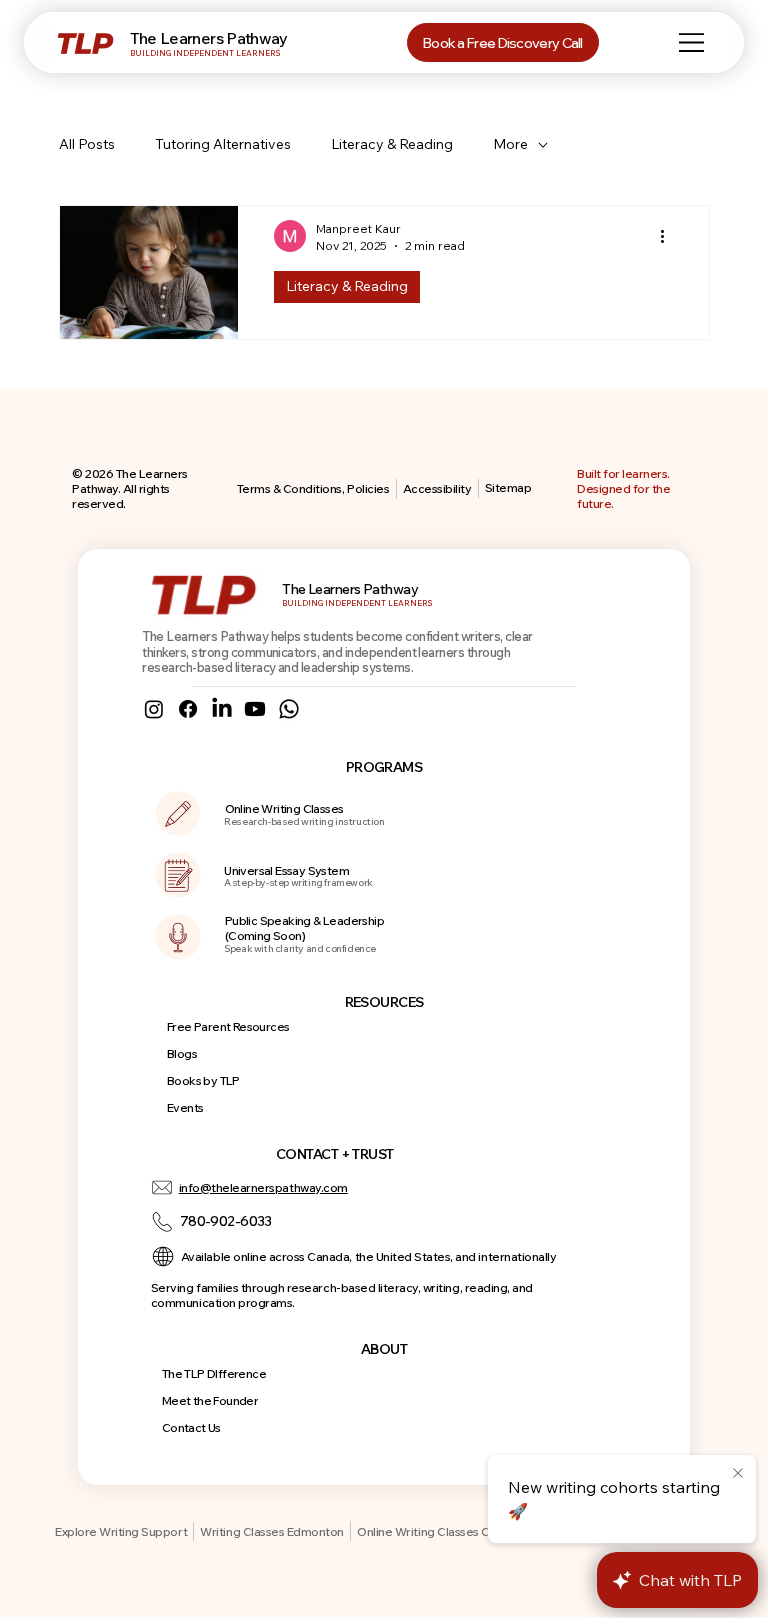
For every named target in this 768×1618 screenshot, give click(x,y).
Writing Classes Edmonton (271, 1531)
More (510, 144)
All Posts (87, 144)
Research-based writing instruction (304, 821)
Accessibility (437, 488)
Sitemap (508, 487)
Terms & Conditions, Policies (313, 488)
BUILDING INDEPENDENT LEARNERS (205, 53)
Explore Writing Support (121, 1531)
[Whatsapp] (289, 709)
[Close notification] (738, 1474)
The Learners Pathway (209, 38)
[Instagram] (154, 709)
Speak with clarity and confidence (300, 948)
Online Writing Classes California (445, 1531)
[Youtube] (255, 709)
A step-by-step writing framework (298, 882)
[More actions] (670, 236)
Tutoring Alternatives (223, 144)
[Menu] (693, 42)
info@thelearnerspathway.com (263, 1187)
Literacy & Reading (392, 144)
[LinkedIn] (222, 709)
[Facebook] (188, 709)
